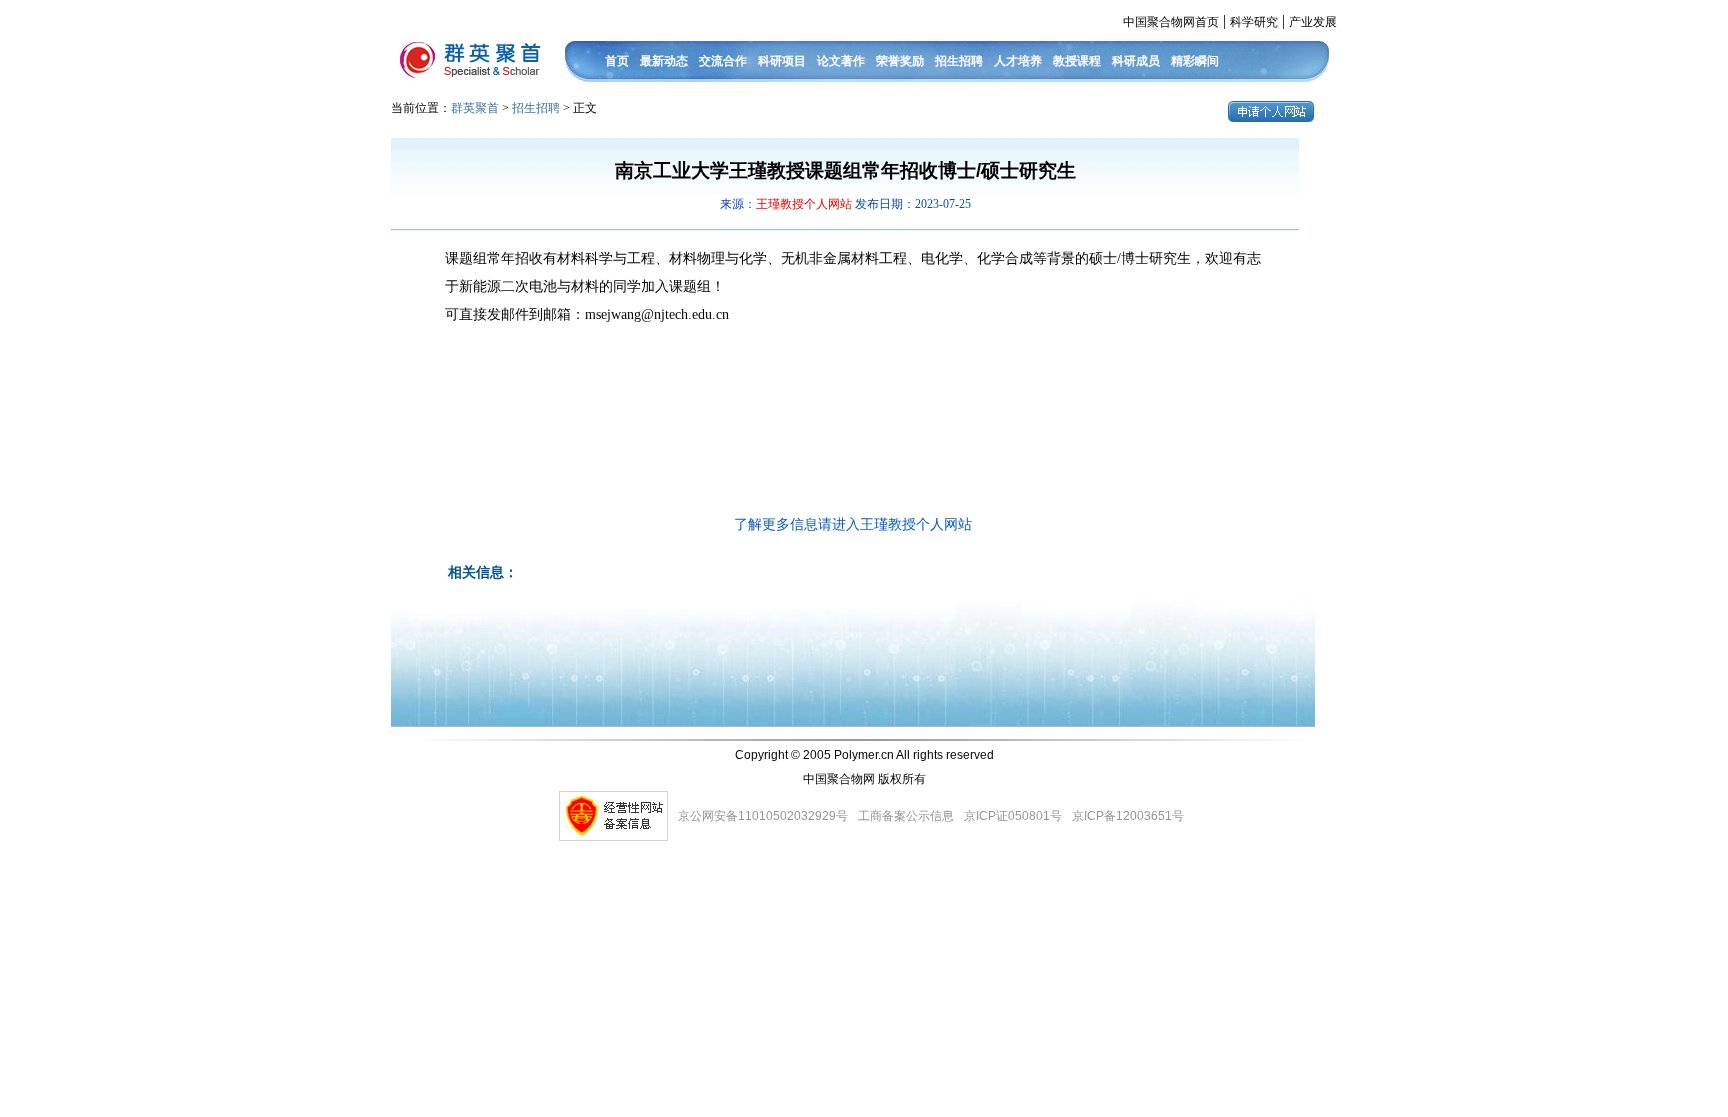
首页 (617, 61)
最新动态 (664, 61)
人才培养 (1018, 61)
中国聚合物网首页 (1171, 22)
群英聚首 (475, 108)
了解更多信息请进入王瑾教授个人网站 (853, 524)
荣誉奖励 (900, 61)
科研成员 (1136, 61)
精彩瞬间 (1195, 61)
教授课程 (1077, 61)
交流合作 (723, 61)
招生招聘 (959, 61)
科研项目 (782, 61)
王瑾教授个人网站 (805, 204)
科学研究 (1254, 22)
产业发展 (1313, 22)
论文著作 (841, 61)
